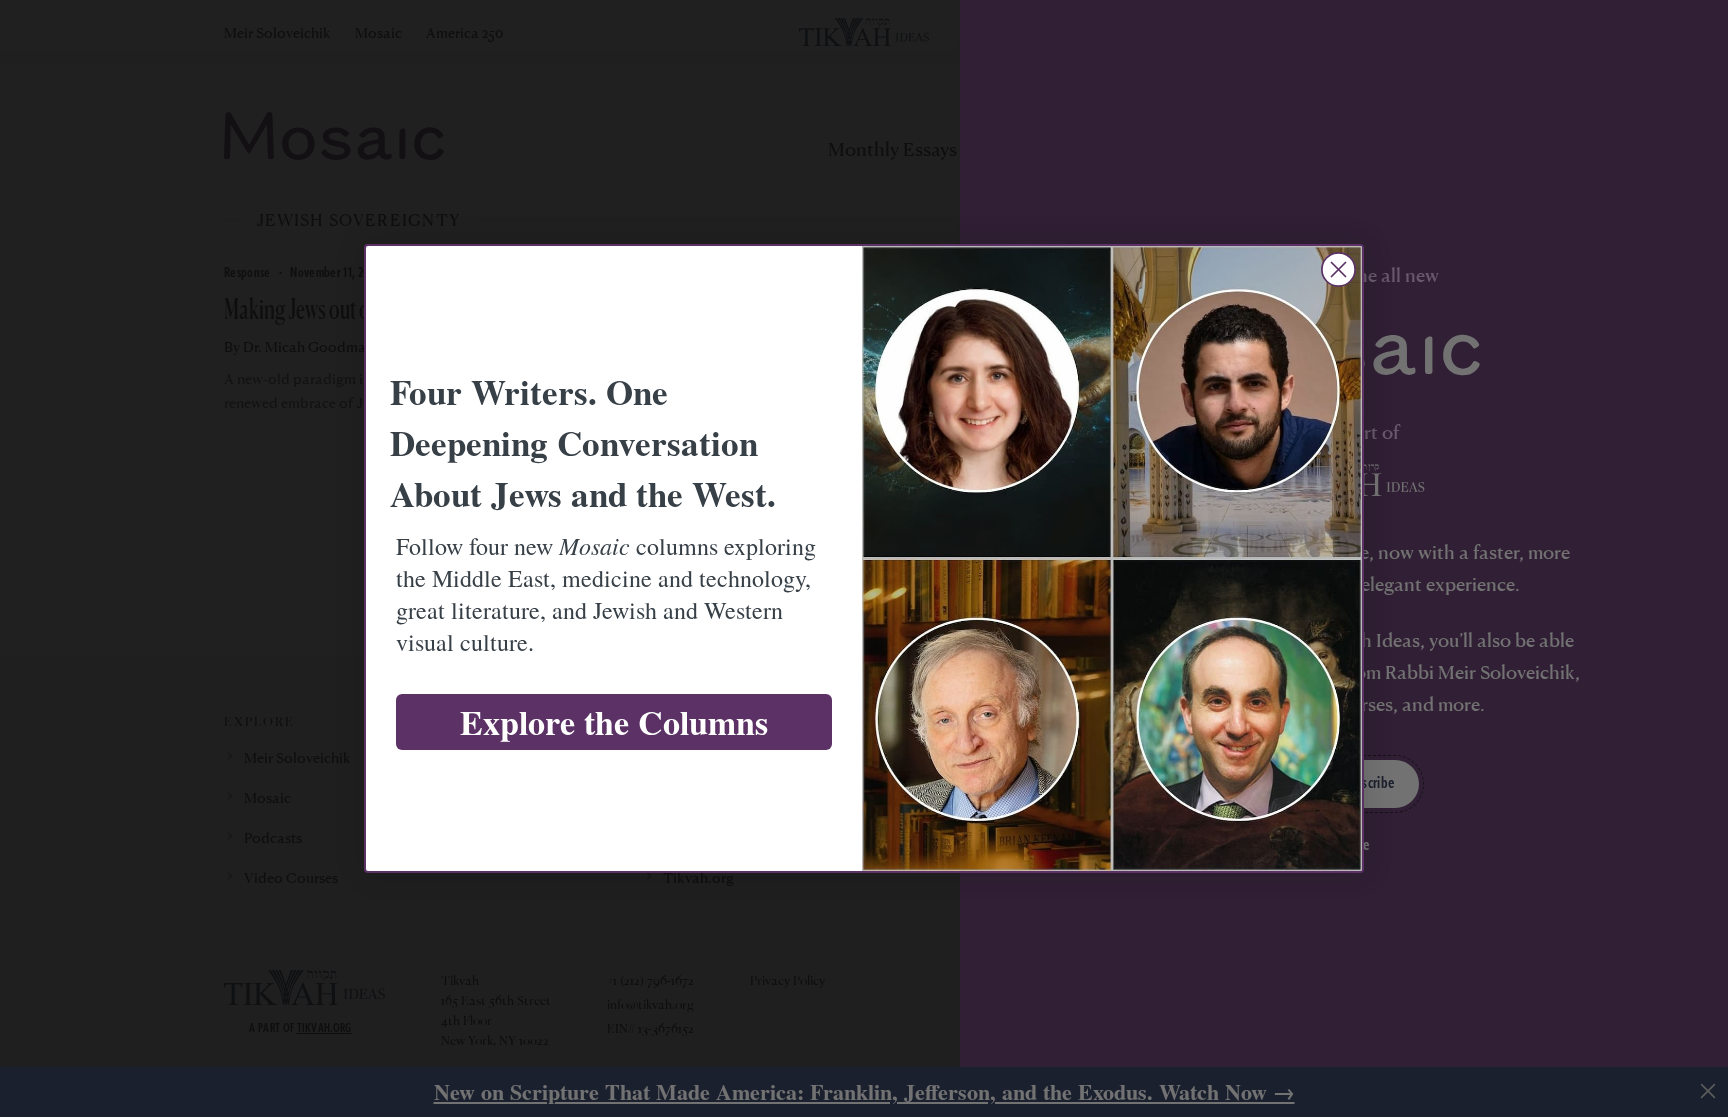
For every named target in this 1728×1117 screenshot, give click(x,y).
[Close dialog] (1338, 269)
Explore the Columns (614, 722)
